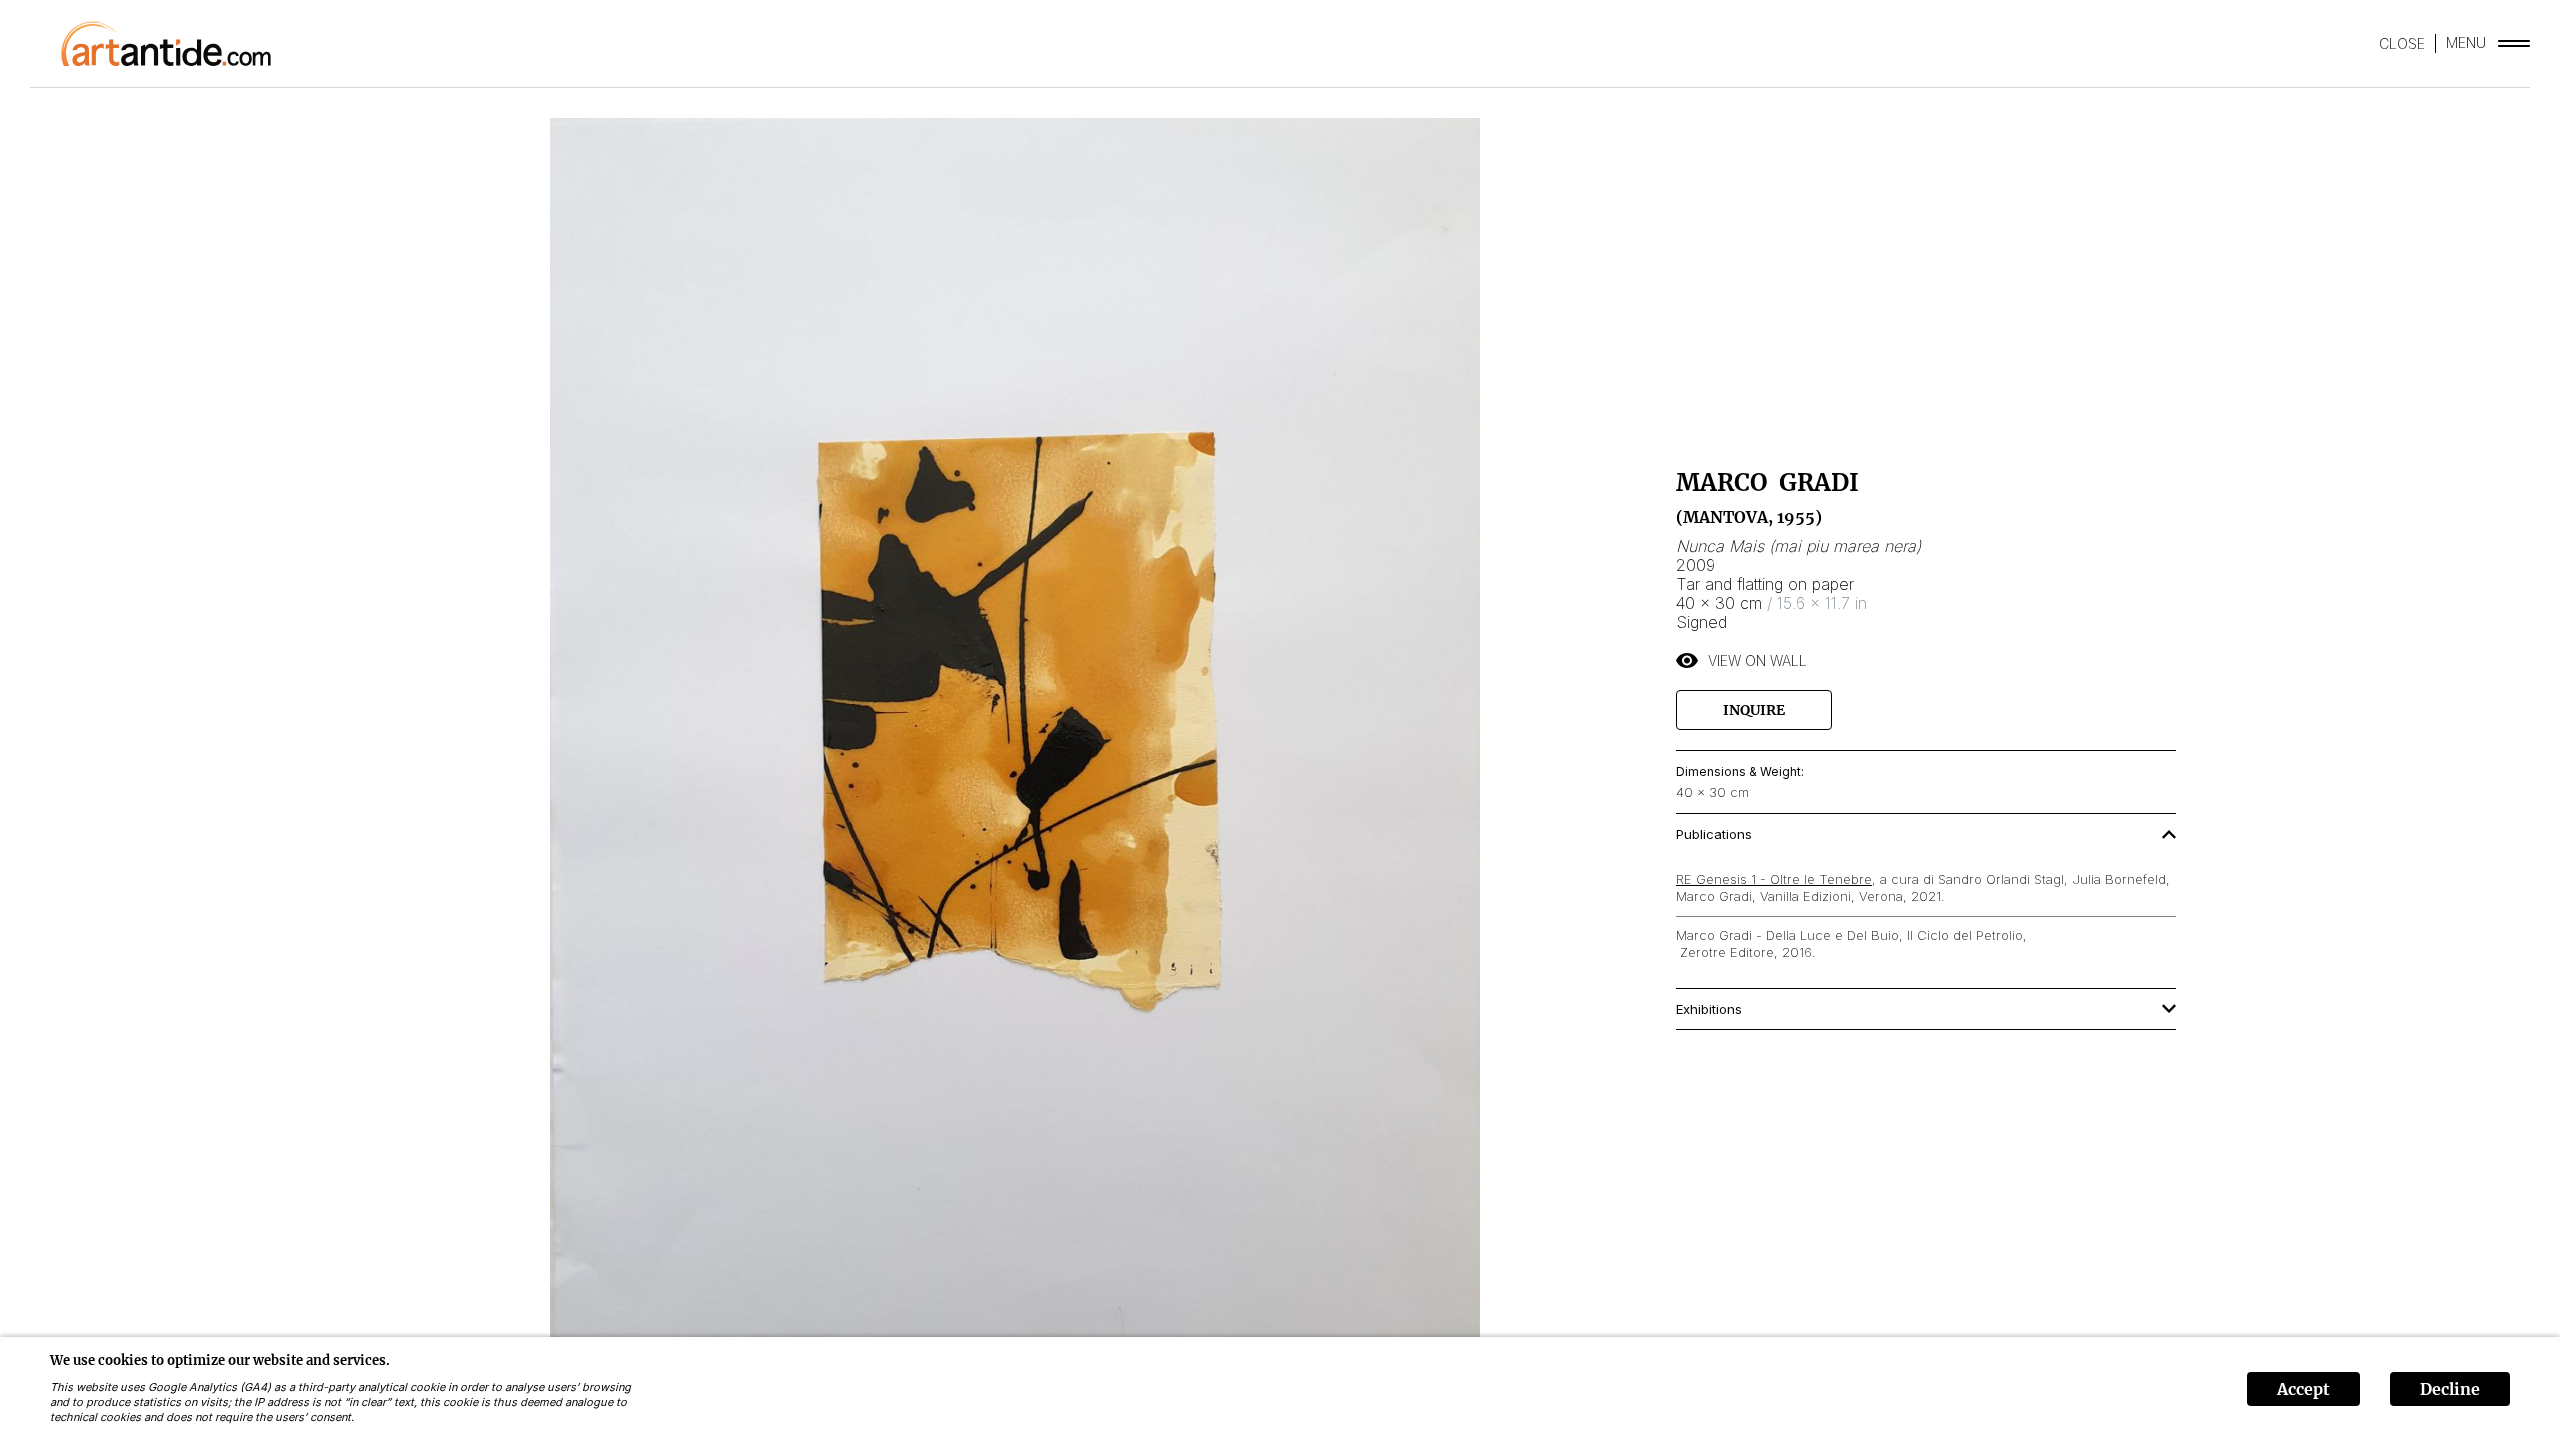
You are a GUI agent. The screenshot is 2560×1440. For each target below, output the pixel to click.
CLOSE (2402, 43)
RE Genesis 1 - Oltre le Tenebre (1774, 879)
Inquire (1754, 710)
